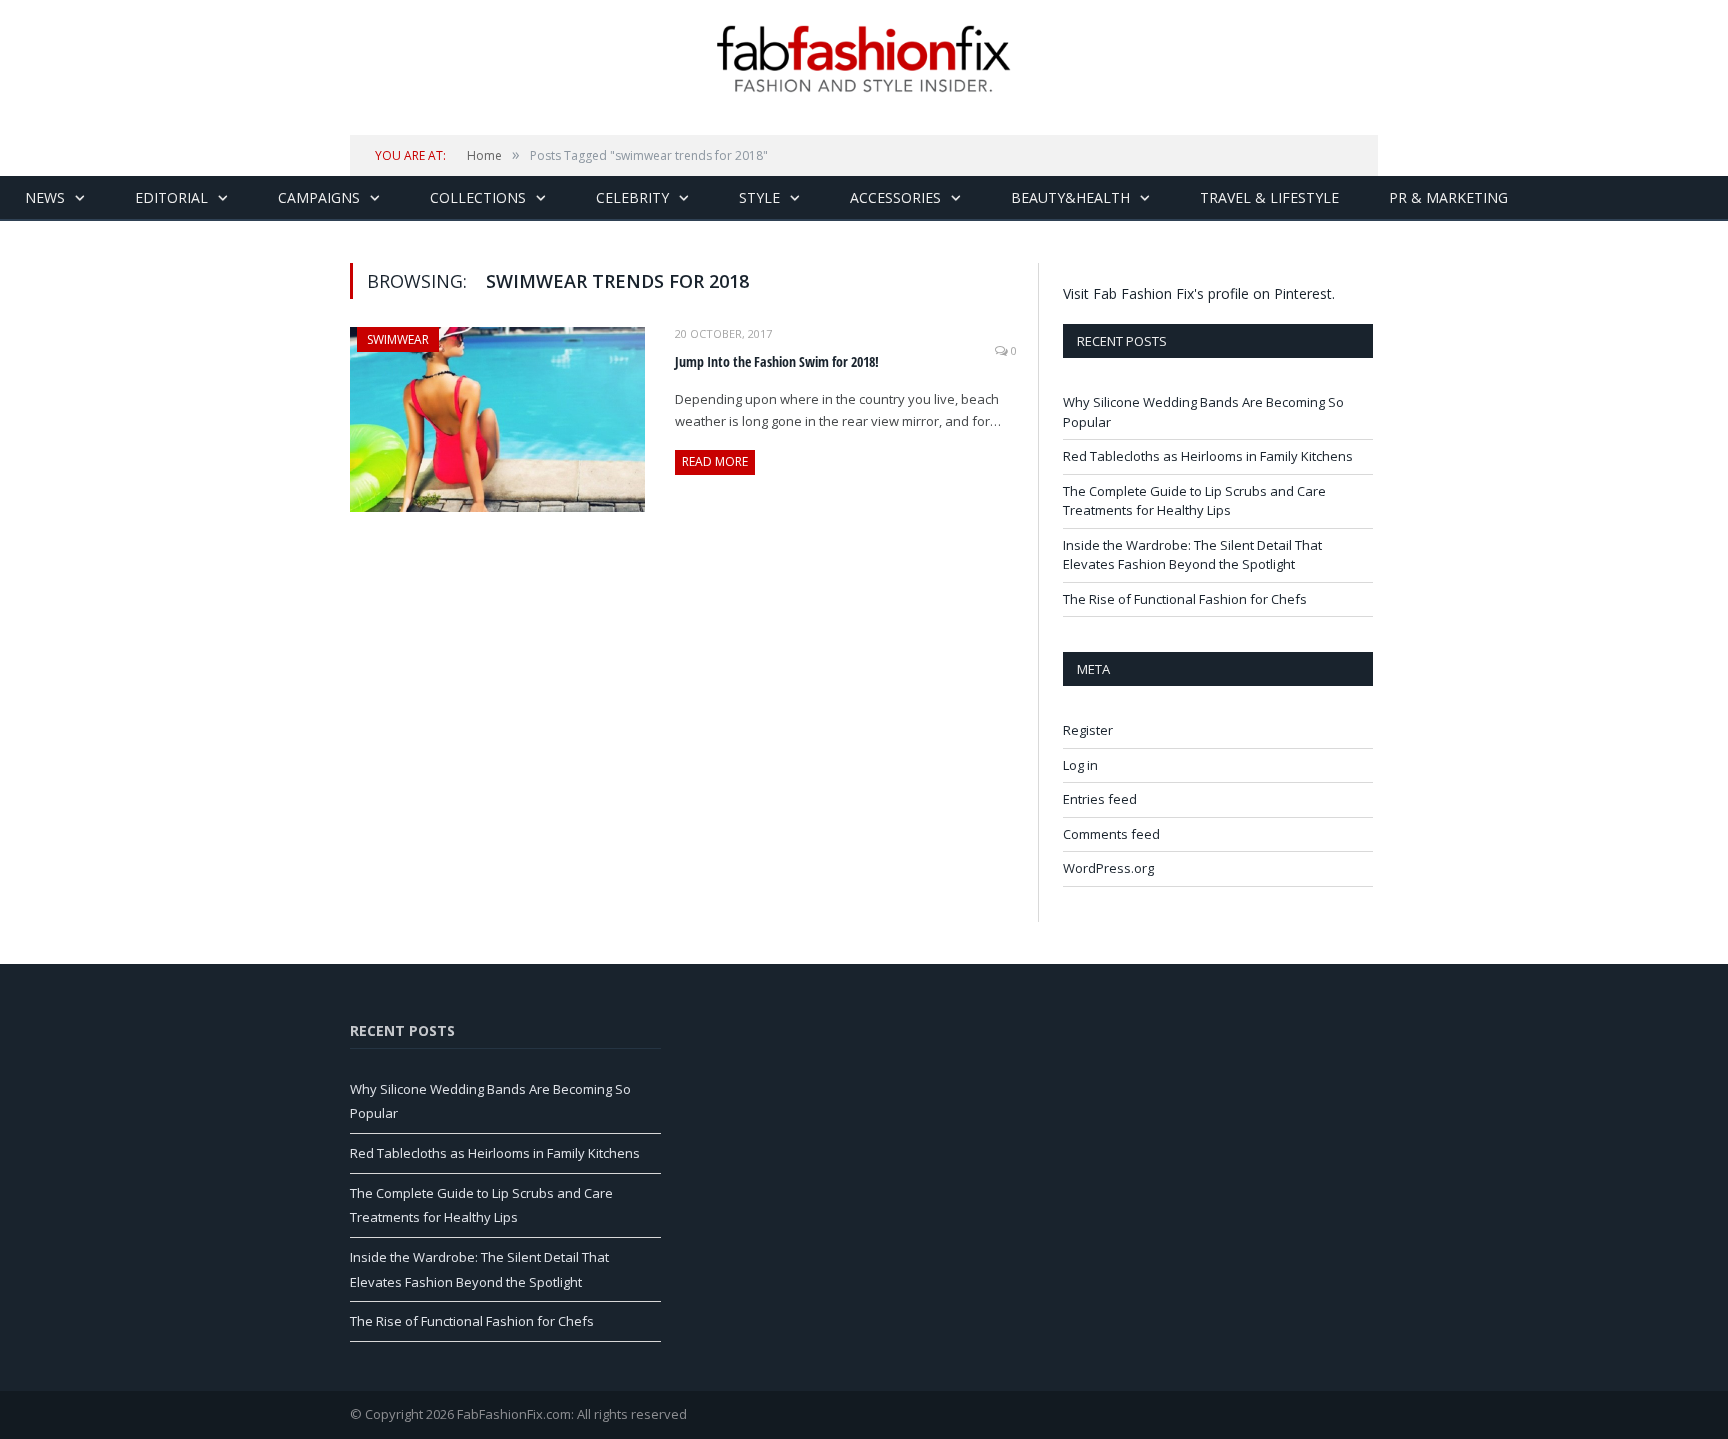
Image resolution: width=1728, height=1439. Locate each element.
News (45, 197)
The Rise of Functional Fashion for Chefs (1185, 599)
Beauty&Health (1070, 197)
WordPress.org (1108, 868)
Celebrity (632, 197)
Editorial (171, 197)
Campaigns (319, 197)
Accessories (895, 197)
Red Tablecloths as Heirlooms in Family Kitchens (1208, 456)
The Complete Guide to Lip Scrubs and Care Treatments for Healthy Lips (1194, 501)
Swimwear (398, 339)
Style (759, 197)
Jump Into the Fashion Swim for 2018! (777, 361)
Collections (478, 197)
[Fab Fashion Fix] (864, 59)
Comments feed (1111, 834)
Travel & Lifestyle (1269, 197)
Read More (715, 461)
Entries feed (1100, 799)
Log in (1080, 765)
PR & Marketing (1448, 197)
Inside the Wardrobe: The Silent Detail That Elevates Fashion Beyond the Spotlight (1192, 555)
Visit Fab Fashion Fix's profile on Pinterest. (1199, 293)
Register (1088, 730)
